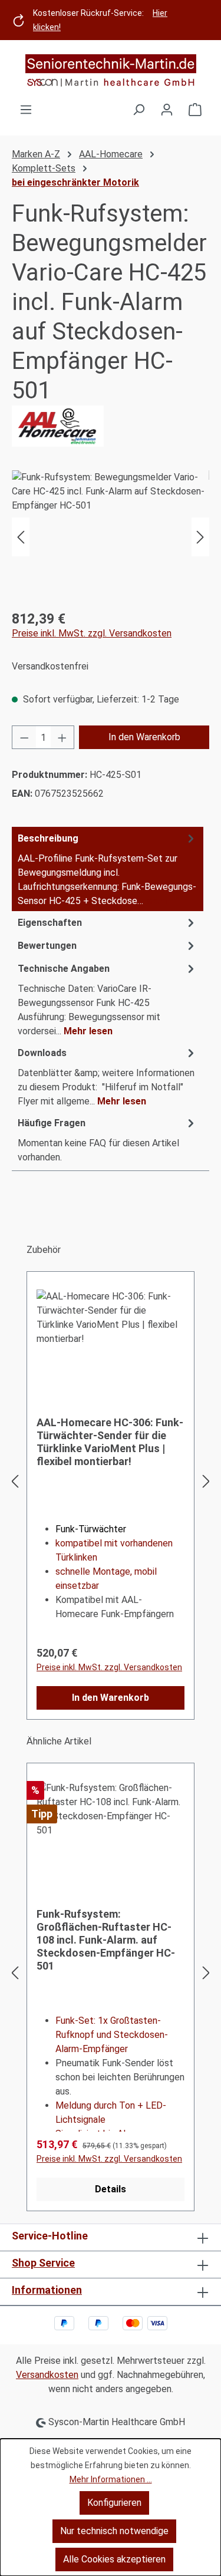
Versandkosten (47, 2375)
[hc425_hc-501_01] (111, 537)
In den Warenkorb (144, 737)
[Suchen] (138, 110)
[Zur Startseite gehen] (111, 71)
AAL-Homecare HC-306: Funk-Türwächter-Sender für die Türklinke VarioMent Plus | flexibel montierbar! (110, 1442)
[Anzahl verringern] (24, 737)
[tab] (108, 869)
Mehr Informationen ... (111, 2479)
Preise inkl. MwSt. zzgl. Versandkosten (92, 633)
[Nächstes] (200, 537)
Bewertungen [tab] (47, 946)
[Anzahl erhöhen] (62, 737)
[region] (111, 537)
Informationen (47, 2290)
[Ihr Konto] (167, 110)
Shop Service (43, 2263)
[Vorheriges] (21, 537)
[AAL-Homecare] (111, 426)
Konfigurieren (114, 2503)
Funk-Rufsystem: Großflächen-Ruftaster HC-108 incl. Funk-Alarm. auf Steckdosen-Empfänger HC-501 (106, 1940)
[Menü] (26, 110)
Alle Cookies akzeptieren (114, 2559)
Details (111, 2189)
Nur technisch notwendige (114, 2531)
